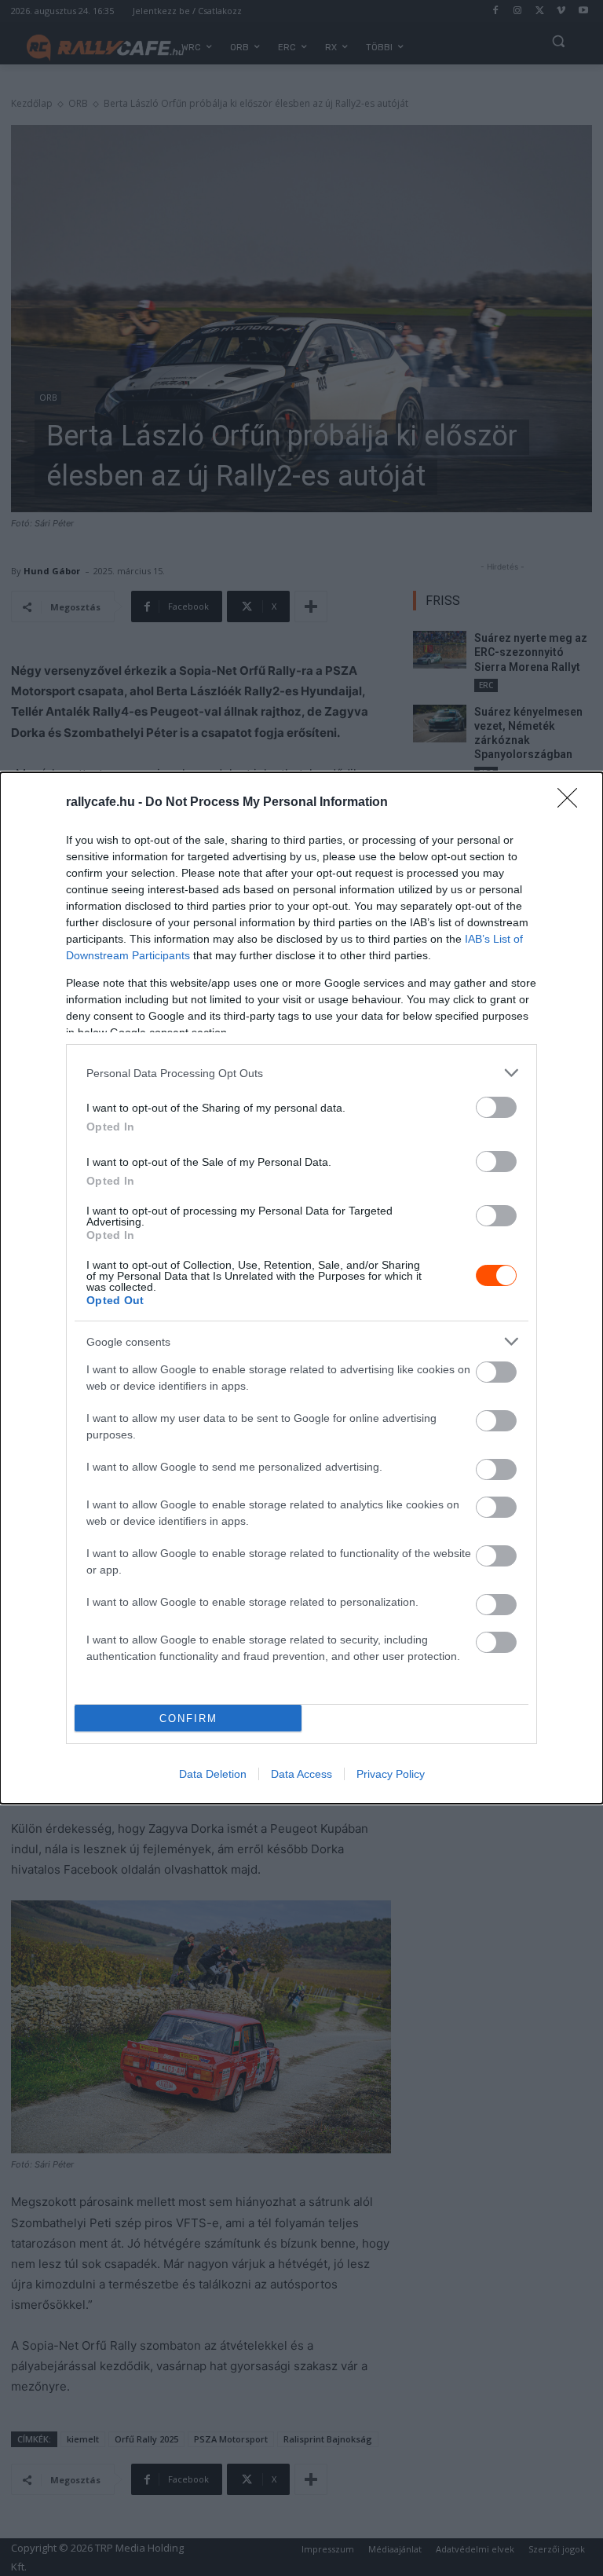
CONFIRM (188, 1719)
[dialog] (301, 1288)
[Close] (572, 803)
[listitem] (301, 1073)
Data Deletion (213, 1774)
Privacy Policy (391, 1774)
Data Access (301, 1774)
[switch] (496, 1107)
